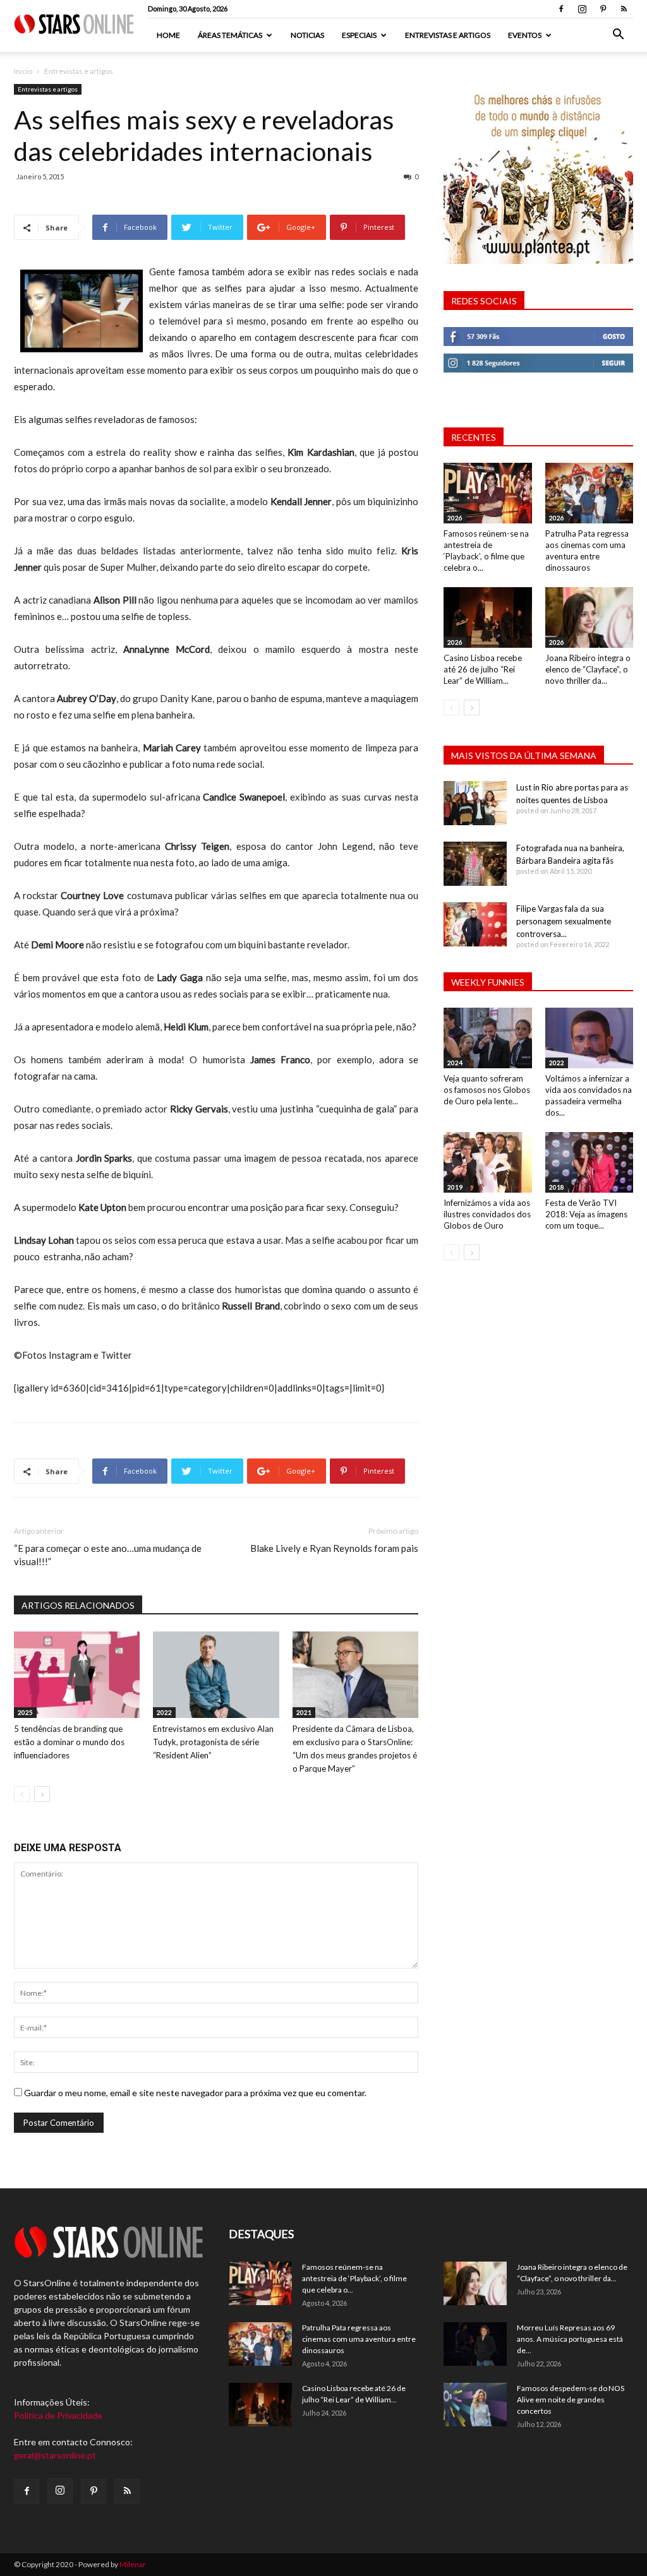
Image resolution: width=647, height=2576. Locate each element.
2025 (25, 1712)
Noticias (307, 35)
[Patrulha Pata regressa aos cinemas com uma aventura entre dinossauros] (590, 493)
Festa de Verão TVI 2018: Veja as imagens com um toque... (586, 1214)
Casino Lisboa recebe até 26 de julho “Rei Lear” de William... (483, 669)
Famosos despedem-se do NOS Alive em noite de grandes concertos (571, 2400)
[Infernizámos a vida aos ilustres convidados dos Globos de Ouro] (488, 1162)
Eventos (525, 35)
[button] (618, 36)
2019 (455, 1187)
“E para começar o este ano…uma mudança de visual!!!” (108, 1555)
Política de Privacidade (58, 2415)
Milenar (133, 2564)
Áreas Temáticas (230, 35)
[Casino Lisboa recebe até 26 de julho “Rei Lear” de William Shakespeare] (488, 617)
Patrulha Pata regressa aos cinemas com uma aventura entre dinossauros (359, 2339)
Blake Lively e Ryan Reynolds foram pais (334, 1548)
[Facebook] (561, 9)
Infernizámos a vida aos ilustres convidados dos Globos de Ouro (487, 1214)
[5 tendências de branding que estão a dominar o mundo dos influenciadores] (77, 1675)
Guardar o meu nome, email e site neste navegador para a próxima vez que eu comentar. (195, 2093)
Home (168, 35)
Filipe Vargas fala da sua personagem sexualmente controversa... (564, 921)
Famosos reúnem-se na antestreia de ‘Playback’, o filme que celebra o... (354, 2278)
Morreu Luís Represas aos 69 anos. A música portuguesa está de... (570, 2339)
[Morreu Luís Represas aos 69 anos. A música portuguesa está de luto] (475, 2344)
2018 (557, 1187)
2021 (304, 1712)
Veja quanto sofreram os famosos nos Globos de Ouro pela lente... (487, 1090)
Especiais (359, 35)
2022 (164, 1712)
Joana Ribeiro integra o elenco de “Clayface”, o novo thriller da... (588, 669)
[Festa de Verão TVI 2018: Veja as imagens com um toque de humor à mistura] (590, 1162)
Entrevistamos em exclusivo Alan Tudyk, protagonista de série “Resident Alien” (213, 1742)
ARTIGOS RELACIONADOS (78, 1605)
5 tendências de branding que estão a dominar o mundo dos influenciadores (69, 1742)
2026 (455, 518)
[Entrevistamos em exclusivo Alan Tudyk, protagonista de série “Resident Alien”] (216, 1675)
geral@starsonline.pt (55, 2455)
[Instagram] (582, 9)
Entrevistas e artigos (448, 35)
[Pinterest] (603, 9)
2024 (455, 1063)
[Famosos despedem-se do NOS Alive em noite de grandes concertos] (475, 2405)
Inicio (23, 71)
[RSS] (624, 9)
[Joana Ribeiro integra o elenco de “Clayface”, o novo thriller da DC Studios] (590, 617)
